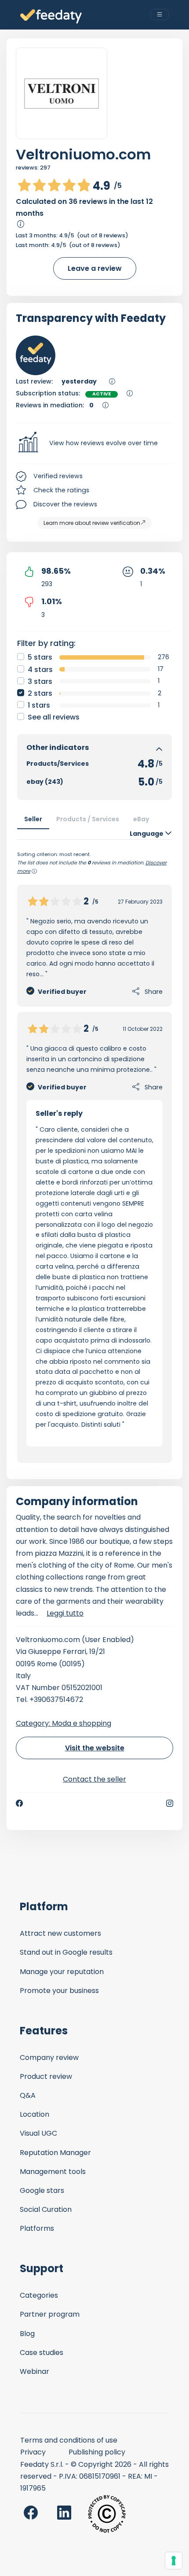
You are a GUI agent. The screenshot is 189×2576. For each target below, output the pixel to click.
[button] (94, 443)
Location (35, 2114)
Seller (33, 819)
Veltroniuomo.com (83, 154)
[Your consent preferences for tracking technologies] (174, 2561)
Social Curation (46, 2209)
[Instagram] (170, 1803)
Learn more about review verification (92, 523)
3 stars (40, 681)
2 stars (40, 693)
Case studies (42, 2353)
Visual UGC (38, 2133)
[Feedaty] (51, 17)
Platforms (37, 2228)
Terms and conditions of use (69, 2440)
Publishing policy (97, 2452)
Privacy (33, 2452)
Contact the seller (94, 1779)
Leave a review (95, 268)
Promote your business (59, 1991)
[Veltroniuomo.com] (62, 94)
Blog (27, 2334)
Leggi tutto (65, 1613)
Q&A (28, 2095)
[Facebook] (19, 1803)
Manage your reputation (62, 1972)
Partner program (50, 2314)
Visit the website (95, 1748)
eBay (141, 819)
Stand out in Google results (66, 1952)
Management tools (53, 2172)
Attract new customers (60, 1933)
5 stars (40, 657)
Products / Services (88, 819)
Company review (49, 2057)
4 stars (40, 670)
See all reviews (54, 717)
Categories (39, 2295)
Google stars (42, 2190)
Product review (46, 2076)
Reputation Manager (55, 2153)
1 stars (39, 705)
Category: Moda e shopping (64, 1723)
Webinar (35, 2371)
